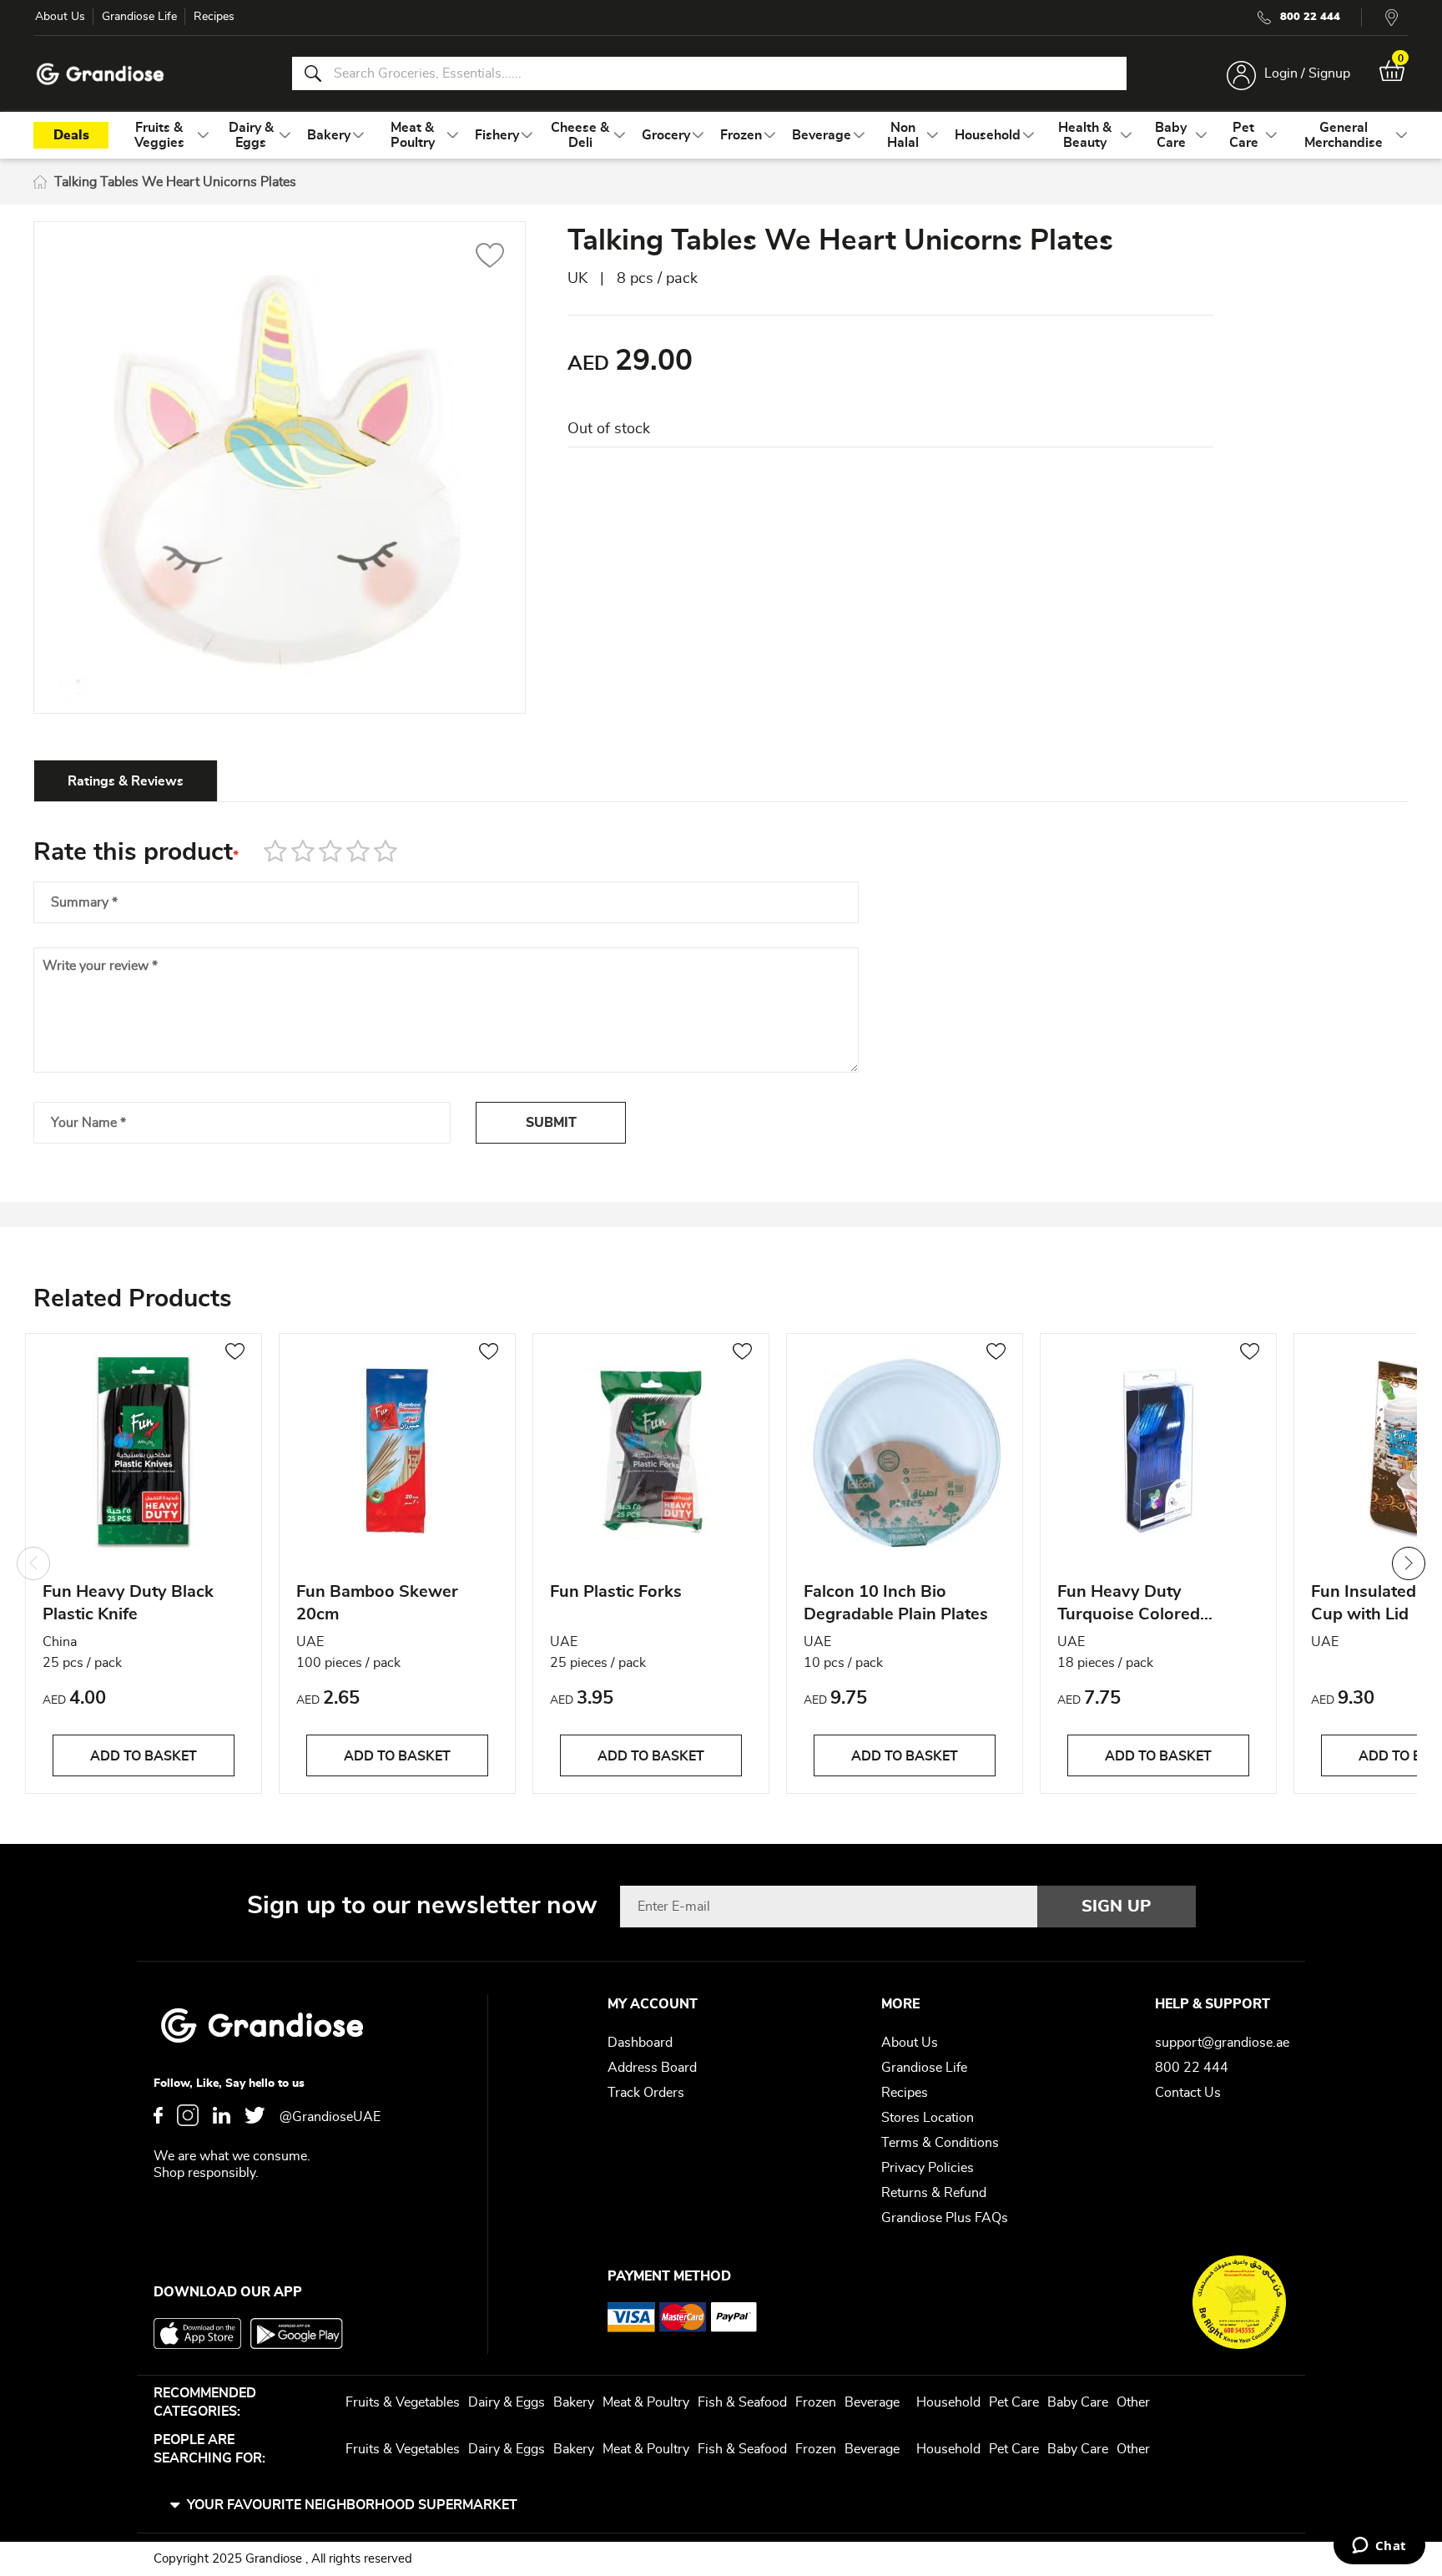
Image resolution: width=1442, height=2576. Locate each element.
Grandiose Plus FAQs (945, 2218)
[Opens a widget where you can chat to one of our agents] (1379, 2547)
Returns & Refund (934, 2193)
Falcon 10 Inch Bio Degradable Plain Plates (896, 1603)
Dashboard (640, 2043)
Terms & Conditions (940, 2143)
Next (1409, 1563)
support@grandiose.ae (1222, 2043)
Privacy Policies (928, 2168)
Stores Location (928, 2118)
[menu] (721, 135)
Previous (33, 1563)
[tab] (126, 780)
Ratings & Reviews (126, 781)
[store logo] (100, 74)
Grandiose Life (139, 17)
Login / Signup (1307, 73)
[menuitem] (159, 135)
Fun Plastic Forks (616, 1592)
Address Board (652, 2068)
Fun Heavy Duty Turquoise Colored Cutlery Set (1129, 1606)
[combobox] (709, 73)
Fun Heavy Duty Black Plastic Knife (128, 1603)
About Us (60, 17)
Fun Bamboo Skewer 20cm (377, 1603)
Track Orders (646, 2093)
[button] (490, 258)
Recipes (214, 17)
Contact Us (1188, 2093)
